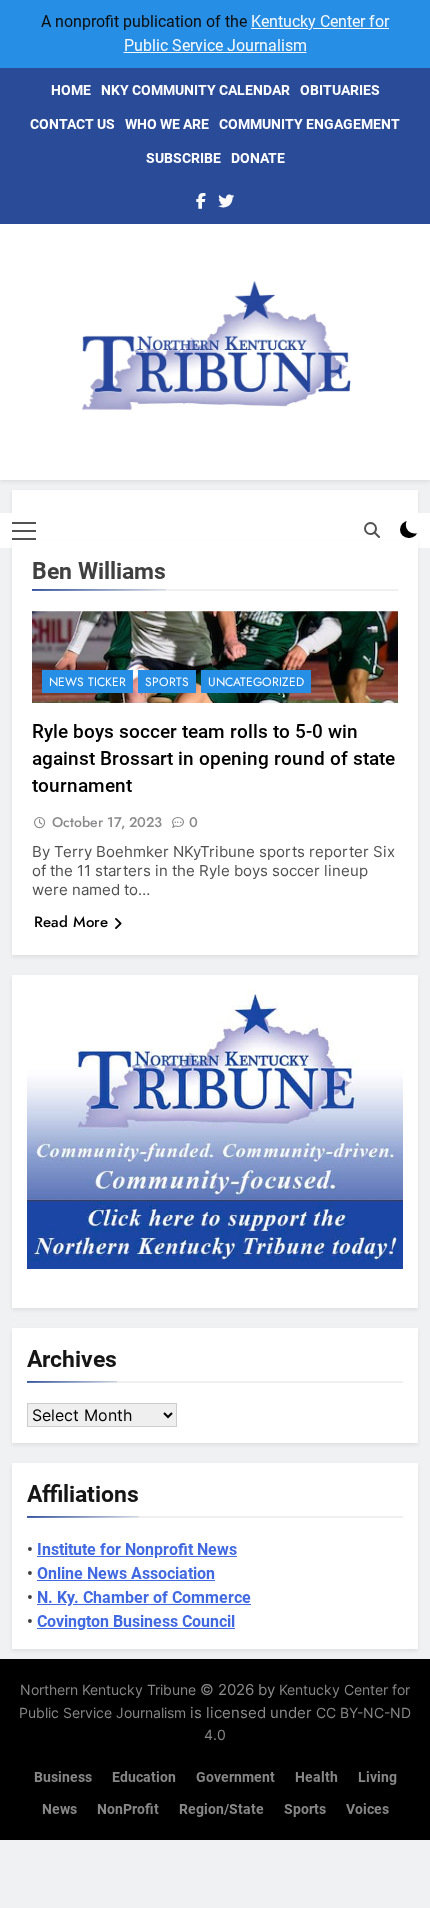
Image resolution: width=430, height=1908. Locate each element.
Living (377, 1777)
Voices (367, 1809)
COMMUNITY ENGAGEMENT (309, 124)
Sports (167, 682)
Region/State (221, 1809)
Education (144, 1777)
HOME (71, 90)
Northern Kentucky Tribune (108, 1689)
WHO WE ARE (167, 124)
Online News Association (126, 1573)
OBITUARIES (340, 90)
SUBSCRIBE (183, 158)
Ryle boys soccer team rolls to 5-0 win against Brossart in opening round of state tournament (213, 758)
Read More (71, 922)
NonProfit (128, 1809)
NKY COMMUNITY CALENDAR (195, 90)
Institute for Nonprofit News (137, 1549)
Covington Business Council (136, 1621)
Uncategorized (256, 682)
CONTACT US (72, 124)
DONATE (258, 158)
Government (235, 1777)
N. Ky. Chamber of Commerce (144, 1597)
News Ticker (87, 682)
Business (63, 1777)
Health (316, 1777)
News (59, 1809)
